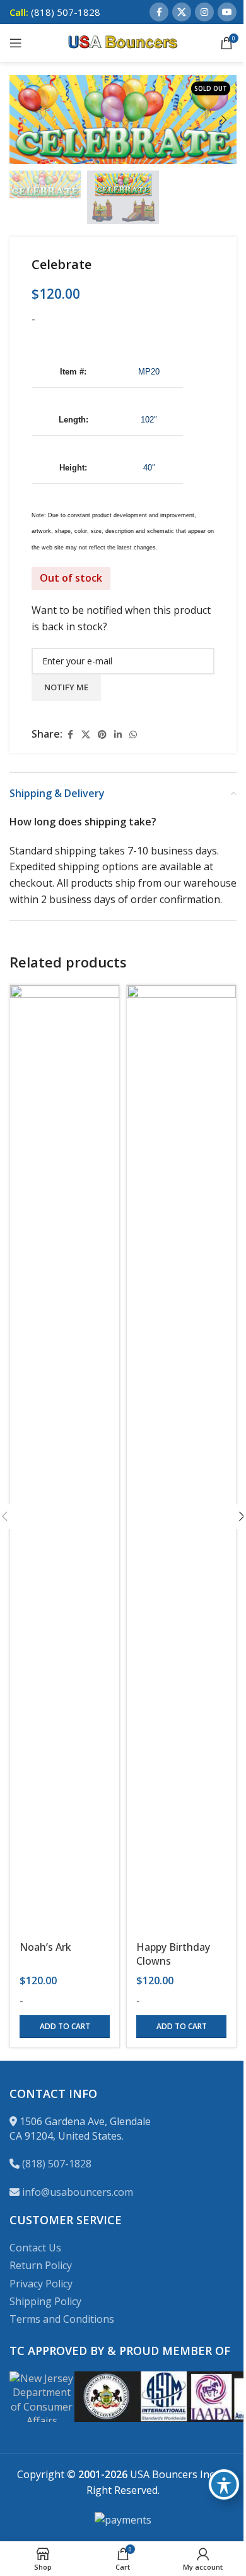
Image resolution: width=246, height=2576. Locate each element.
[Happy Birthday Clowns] (181, 1459)
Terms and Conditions (62, 2319)
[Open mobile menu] (16, 43)
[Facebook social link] (159, 12)
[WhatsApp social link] (133, 735)
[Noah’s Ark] (65, 1459)
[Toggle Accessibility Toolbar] (224, 2484)
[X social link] (182, 12)
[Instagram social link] (204, 12)
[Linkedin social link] (118, 735)
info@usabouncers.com (78, 2192)
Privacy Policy (41, 2284)
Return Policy (41, 2265)
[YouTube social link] (227, 12)
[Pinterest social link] (102, 735)
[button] (22, 120)
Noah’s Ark (45, 1947)
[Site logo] (123, 42)
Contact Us (35, 2248)
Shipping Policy (45, 2301)
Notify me (66, 687)
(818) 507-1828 (57, 2164)
